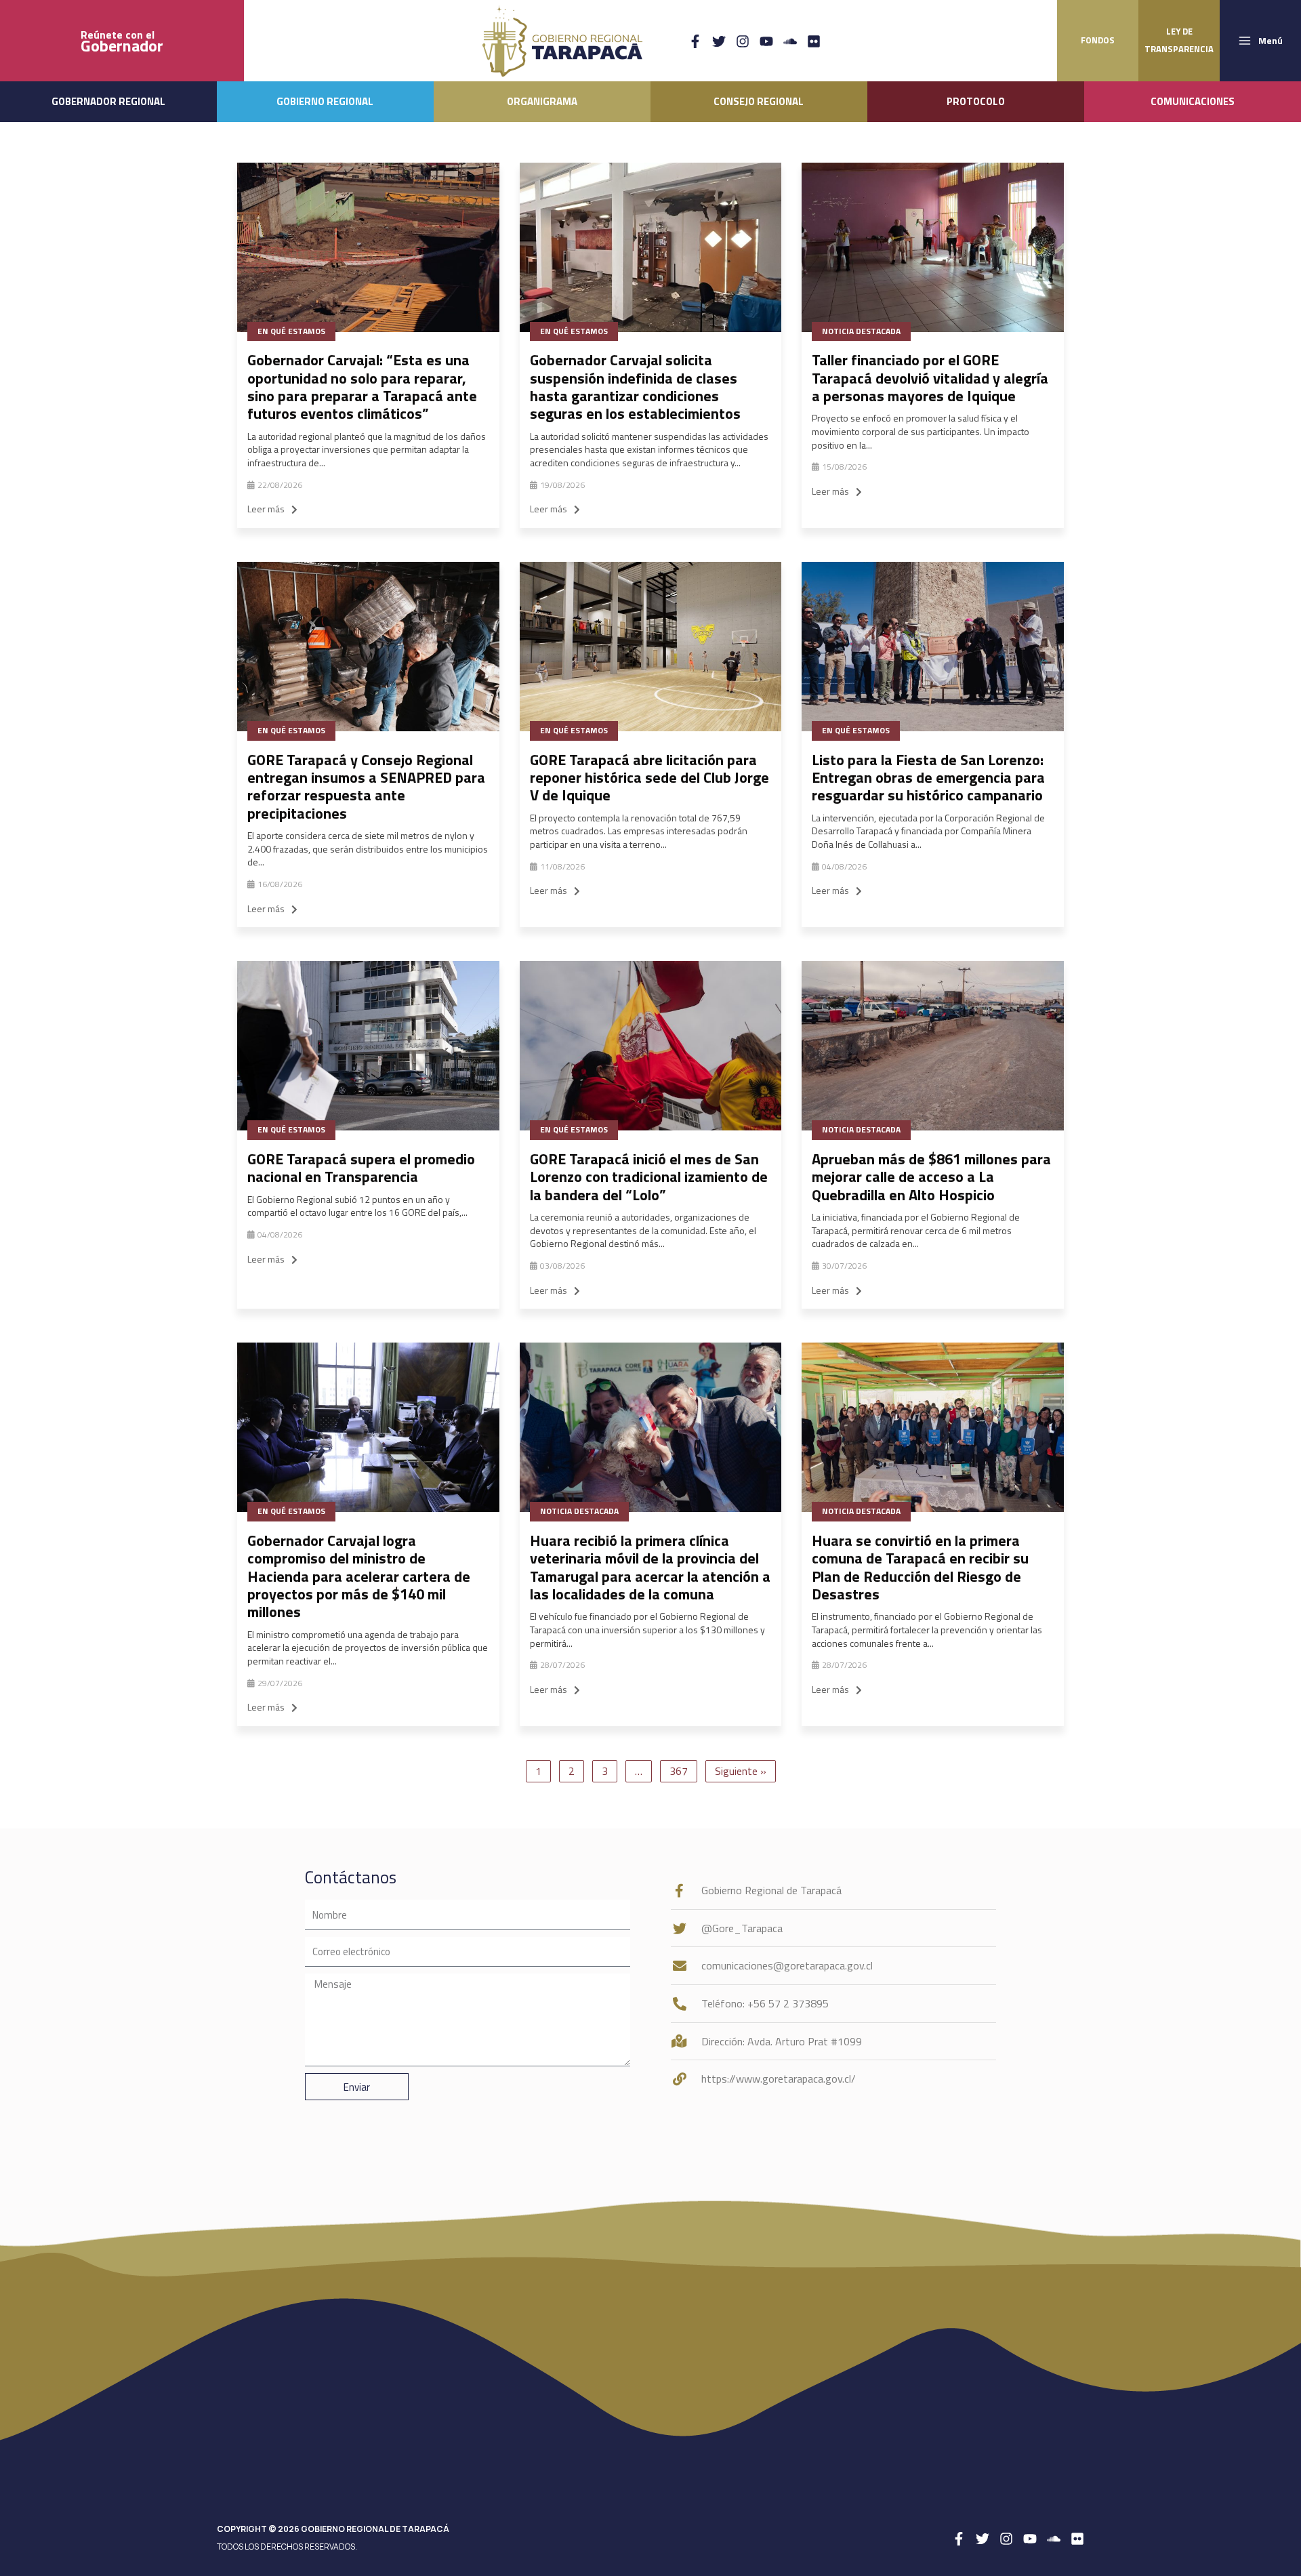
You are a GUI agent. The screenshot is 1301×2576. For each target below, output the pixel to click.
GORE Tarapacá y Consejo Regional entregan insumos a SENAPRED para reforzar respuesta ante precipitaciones (366, 786)
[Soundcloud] (790, 41)
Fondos (1098, 40)
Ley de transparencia (1179, 40)
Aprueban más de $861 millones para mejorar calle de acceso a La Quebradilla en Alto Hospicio (931, 1177)
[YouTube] (766, 41)
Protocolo (976, 101)
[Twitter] (719, 41)
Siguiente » (741, 1771)
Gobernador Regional (108, 101)
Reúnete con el (122, 41)
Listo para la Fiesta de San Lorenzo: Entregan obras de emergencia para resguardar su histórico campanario (928, 778)
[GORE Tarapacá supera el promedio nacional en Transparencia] (368, 1046)
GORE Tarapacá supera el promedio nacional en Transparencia (361, 1168)
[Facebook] (695, 41)
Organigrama (542, 101)
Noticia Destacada (861, 331)
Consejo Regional (759, 101)
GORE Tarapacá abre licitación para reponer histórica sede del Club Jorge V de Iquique (649, 778)
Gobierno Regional (325, 101)
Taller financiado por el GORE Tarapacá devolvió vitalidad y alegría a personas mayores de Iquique (930, 378)
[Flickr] (814, 41)
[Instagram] (743, 41)
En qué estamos (291, 331)
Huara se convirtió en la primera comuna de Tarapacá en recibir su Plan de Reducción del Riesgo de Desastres (920, 1567)
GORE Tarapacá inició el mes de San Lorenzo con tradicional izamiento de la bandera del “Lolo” (649, 1177)
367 (679, 1771)
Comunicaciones (1193, 101)
